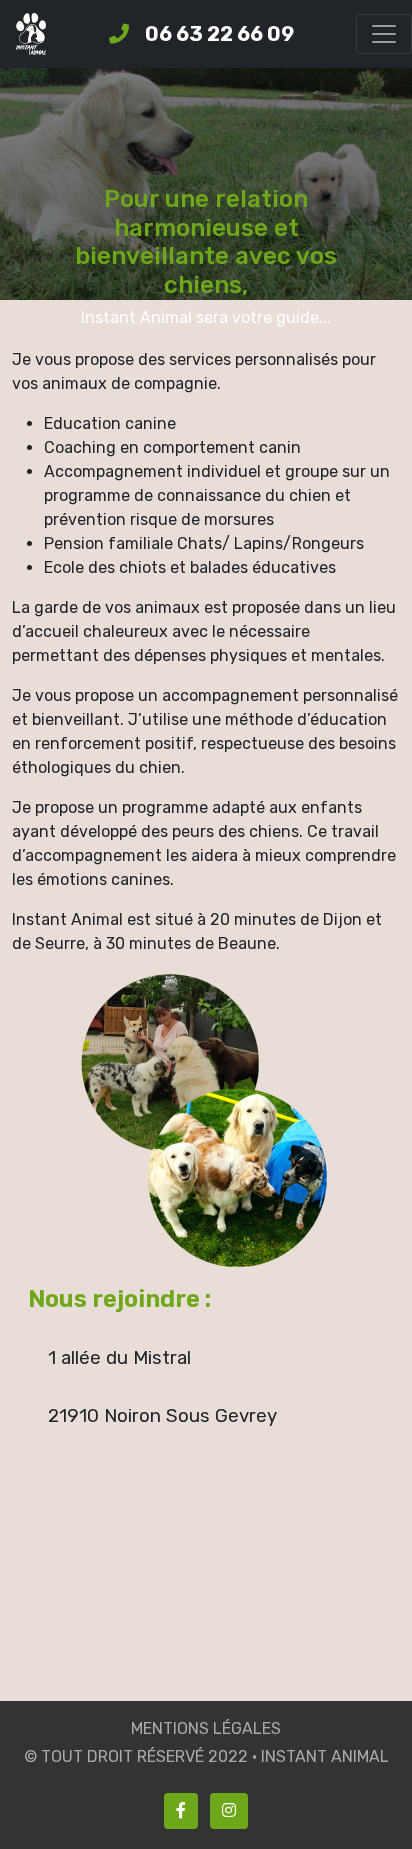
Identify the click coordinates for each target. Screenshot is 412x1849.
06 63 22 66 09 (219, 34)
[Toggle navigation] (384, 34)
